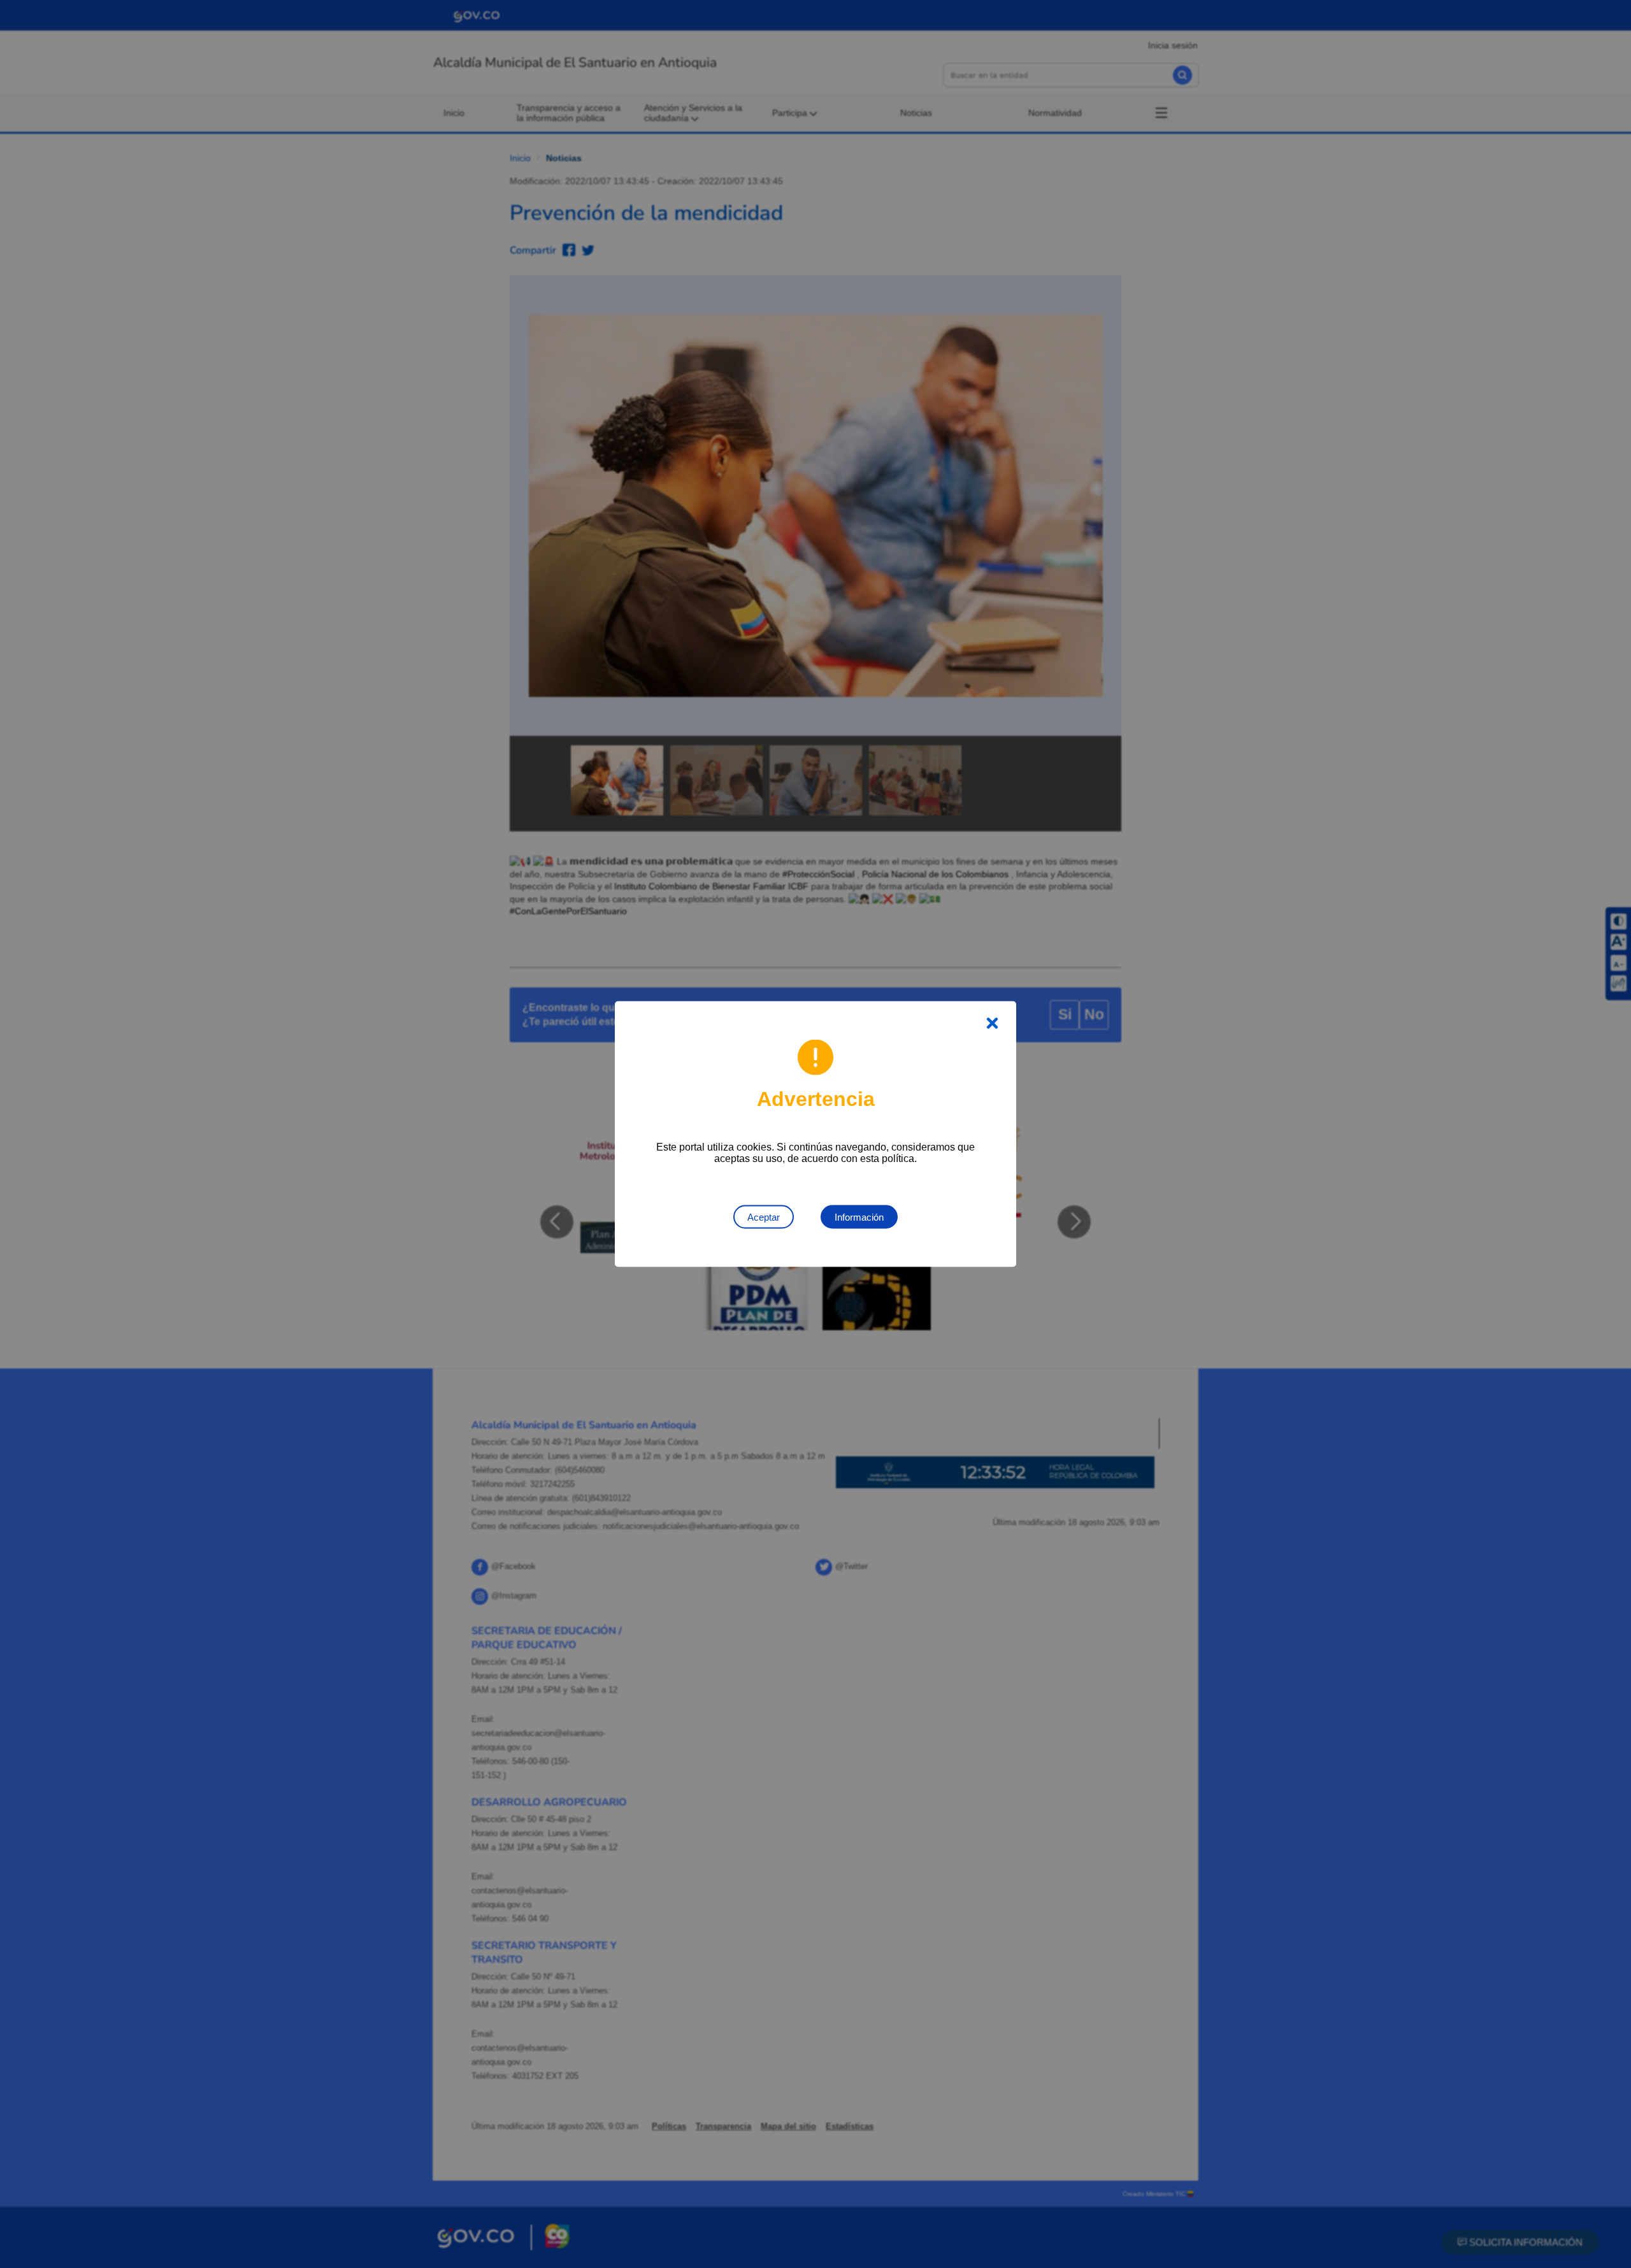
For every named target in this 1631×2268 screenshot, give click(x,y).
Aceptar (764, 1217)
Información (859, 1217)
